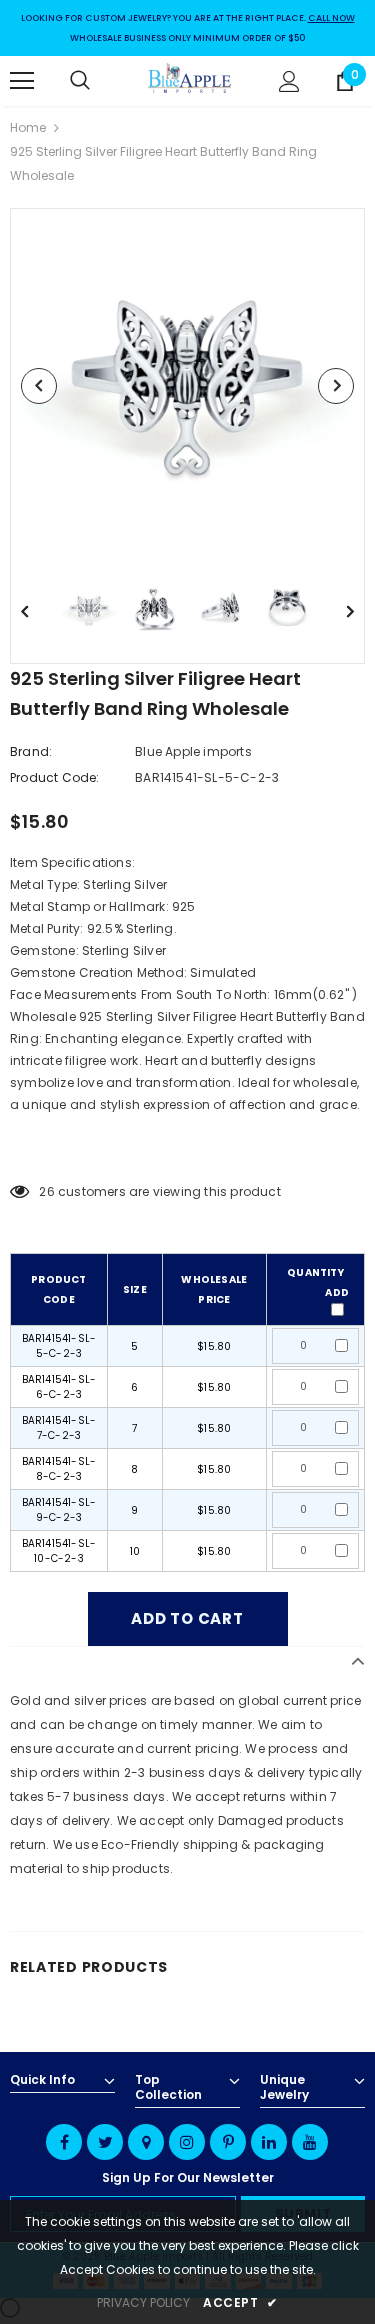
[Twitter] (105, 2142)
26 (46, 1191)
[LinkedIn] (269, 2142)
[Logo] (190, 80)
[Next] (336, 386)
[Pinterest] (228, 2142)
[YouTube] (310, 2142)
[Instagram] (187, 2142)
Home (28, 127)
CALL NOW (331, 18)
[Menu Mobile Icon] (22, 81)
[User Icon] (289, 81)
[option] (187, 385)
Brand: (31, 751)
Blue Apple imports (193, 751)
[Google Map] (146, 2142)
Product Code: (55, 777)
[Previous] (39, 386)
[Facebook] (64, 2142)
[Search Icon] (100, 81)
